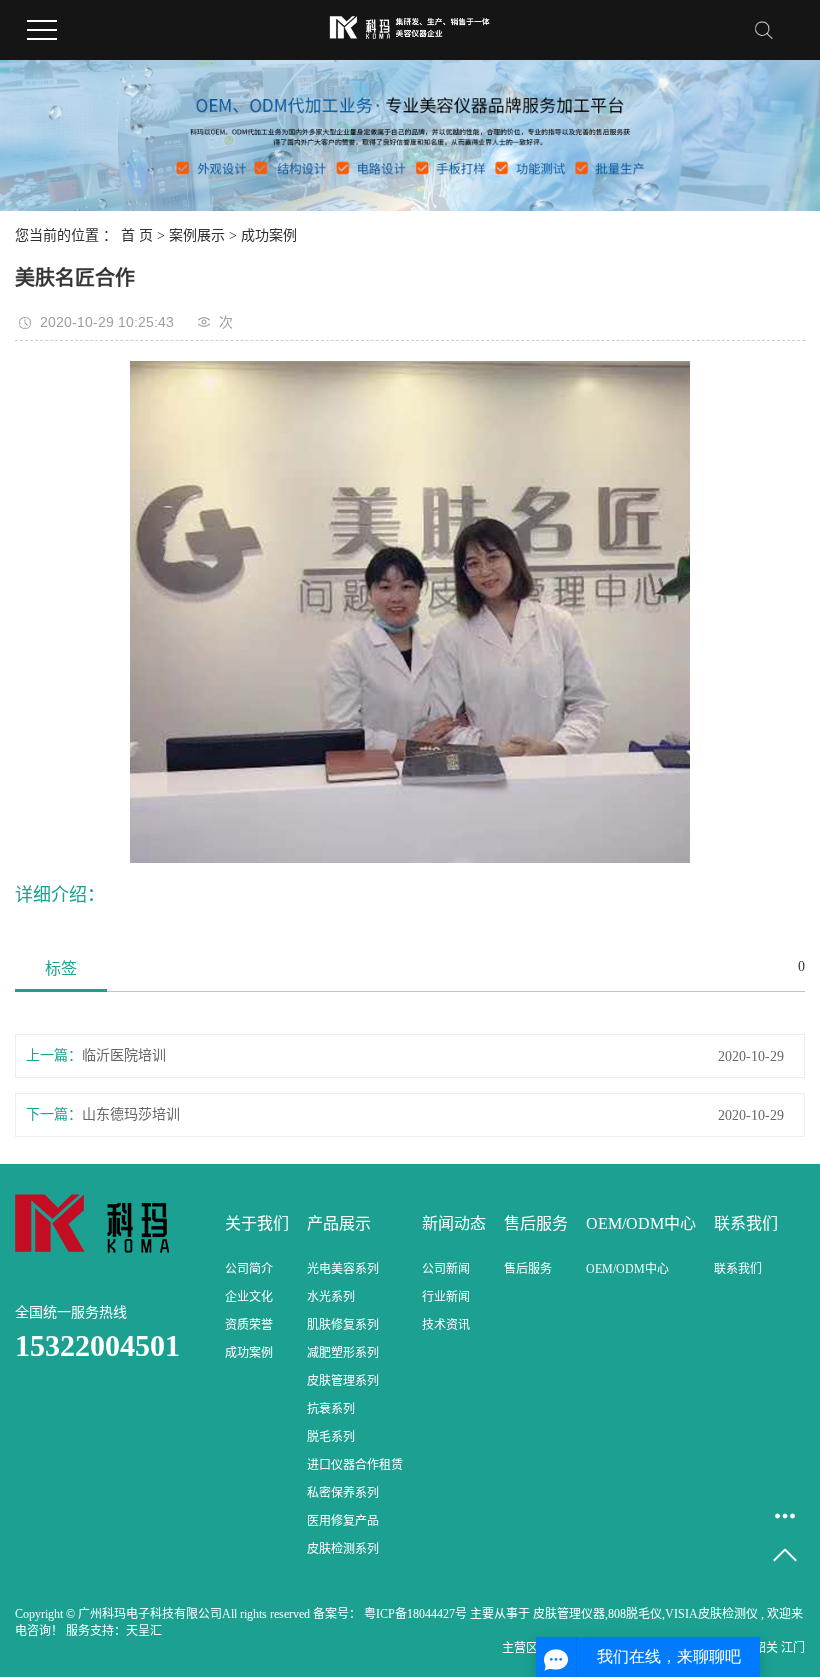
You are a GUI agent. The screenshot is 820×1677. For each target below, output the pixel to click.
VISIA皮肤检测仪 (711, 1614)
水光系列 (331, 1297)
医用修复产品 (343, 1521)
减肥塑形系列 (343, 1353)
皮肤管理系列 (343, 1381)
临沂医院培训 (124, 1055)
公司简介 (249, 1269)
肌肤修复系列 (343, 1325)
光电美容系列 (343, 1269)
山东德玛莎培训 (131, 1114)
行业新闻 (446, 1297)
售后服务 (528, 1269)
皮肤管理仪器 (569, 1614)
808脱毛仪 (635, 1614)
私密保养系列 (343, 1493)
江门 (793, 1648)
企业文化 (249, 1297)
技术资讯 (446, 1325)
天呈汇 (144, 1631)
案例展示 (197, 235)
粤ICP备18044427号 (415, 1614)
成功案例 (269, 235)
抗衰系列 (331, 1409)
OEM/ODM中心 (627, 1269)
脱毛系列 (331, 1437)
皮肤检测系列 (343, 1549)
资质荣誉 (249, 1325)
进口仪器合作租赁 (355, 1465)
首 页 (137, 235)
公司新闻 (446, 1269)
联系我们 (738, 1269)
